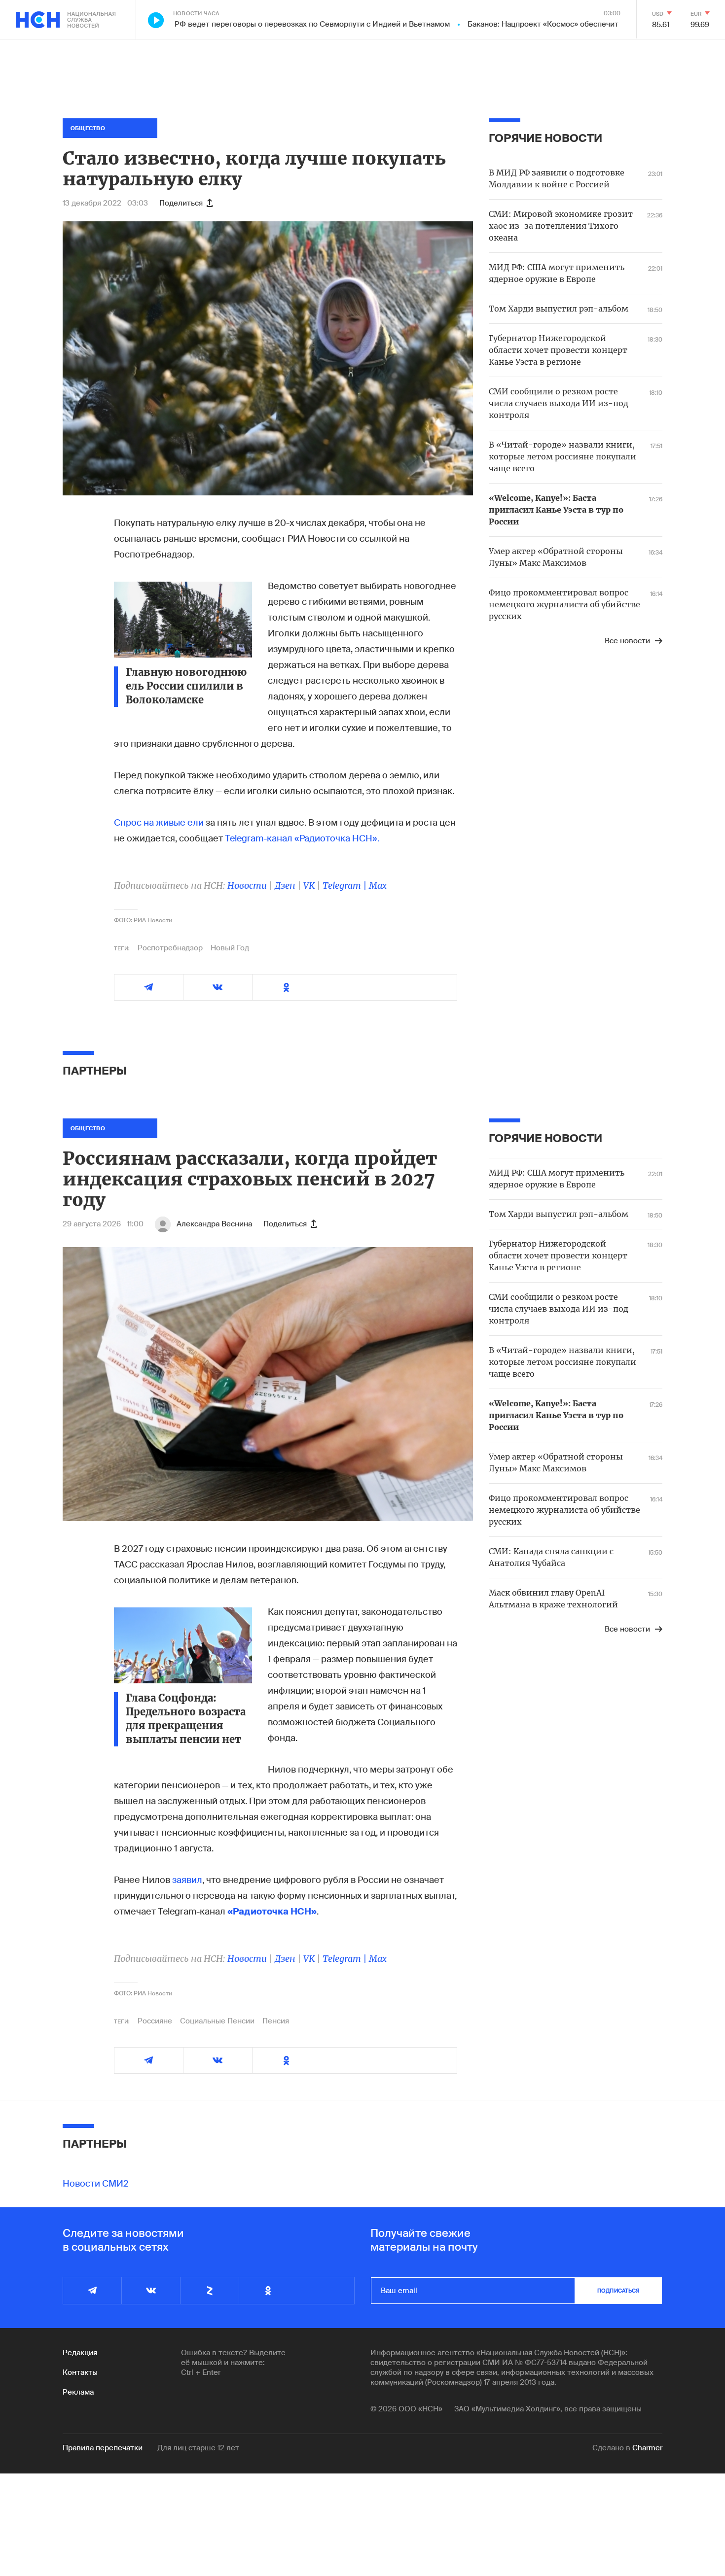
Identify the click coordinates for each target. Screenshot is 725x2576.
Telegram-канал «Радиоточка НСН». (302, 838)
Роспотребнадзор (170, 948)
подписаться (618, 2291)
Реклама (78, 2392)
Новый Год (230, 948)
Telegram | (346, 886)
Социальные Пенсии (217, 2021)
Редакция (80, 2353)
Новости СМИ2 (96, 2184)
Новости (247, 886)
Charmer (647, 2448)
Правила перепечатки (103, 2448)
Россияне (155, 2021)
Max (378, 886)
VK (309, 886)
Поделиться (181, 203)
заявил (187, 1880)
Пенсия (276, 2021)
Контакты (80, 2372)
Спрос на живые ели (159, 823)
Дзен (285, 886)
